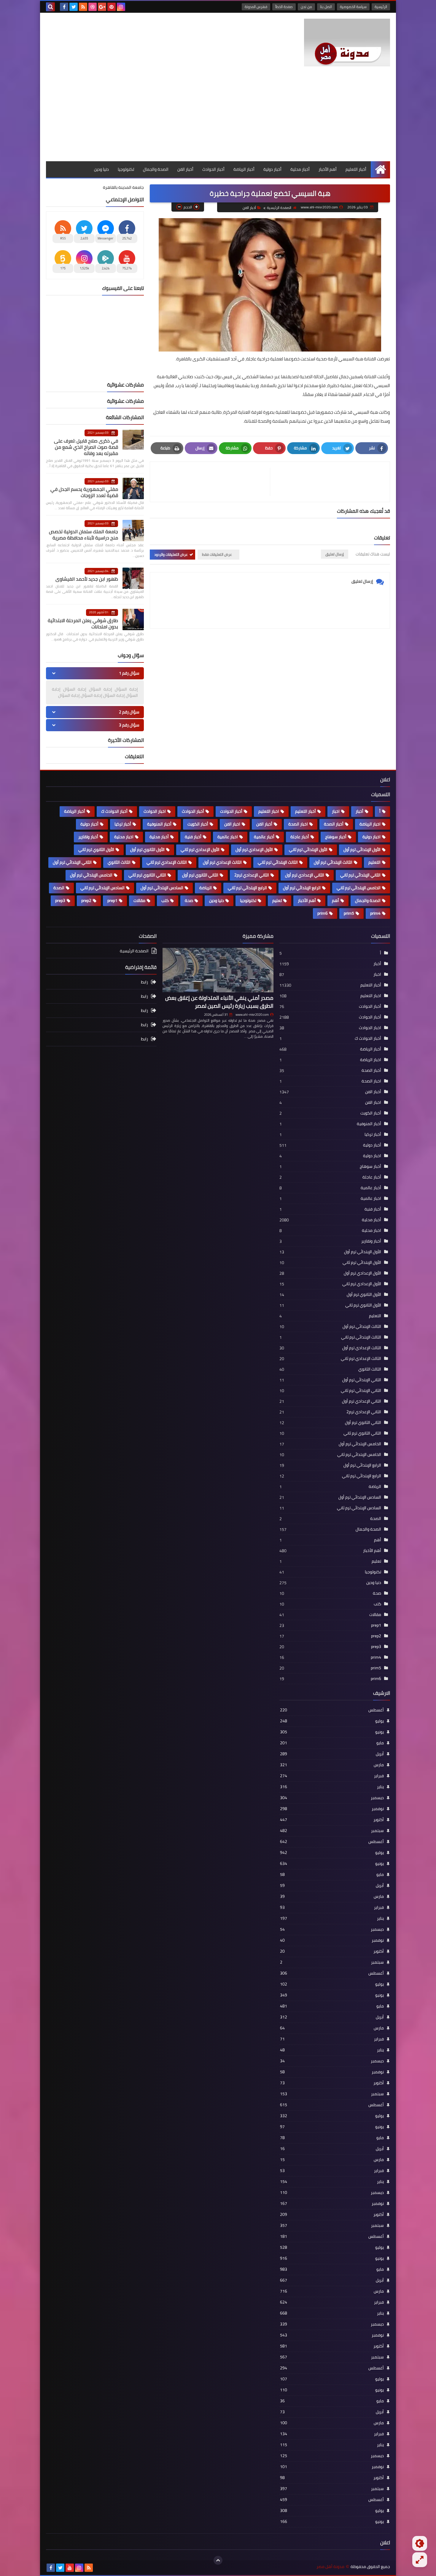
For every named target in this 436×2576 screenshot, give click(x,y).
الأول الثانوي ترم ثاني (96, 849)
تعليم (277, 900)
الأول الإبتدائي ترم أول (362, 849)
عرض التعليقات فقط (217, 554)
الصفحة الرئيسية (279, 208)
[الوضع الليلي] (420, 2543)
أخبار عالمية (264, 837)
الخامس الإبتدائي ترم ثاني (359, 888)
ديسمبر (332, 1798)
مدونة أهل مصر (330, 2567)
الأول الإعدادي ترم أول (254, 849)
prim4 (375, 913)
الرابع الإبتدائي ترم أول (302, 888)
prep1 (112, 900)
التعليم (374, 862)
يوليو (332, 1721)
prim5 (349, 913)
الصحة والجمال (156, 169)
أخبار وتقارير (88, 837)
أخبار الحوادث (213, 169)
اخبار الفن (232, 824)
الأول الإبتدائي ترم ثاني (308, 849)
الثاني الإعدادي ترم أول (305, 875)
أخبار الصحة (334, 824)
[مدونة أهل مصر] (347, 43)
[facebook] (64, 7)
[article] (213, 482)
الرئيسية (381, 7)
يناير (332, 1787)
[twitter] (74, 7)
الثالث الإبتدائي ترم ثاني (278, 862)
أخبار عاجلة (300, 837)
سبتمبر (332, 1831)
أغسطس (332, 1710)
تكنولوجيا (126, 169)
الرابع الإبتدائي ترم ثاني (247, 888)
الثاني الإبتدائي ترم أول (72, 862)
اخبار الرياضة (370, 824)
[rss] (83, 7)
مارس (332, 1765)
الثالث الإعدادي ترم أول (222, 862)
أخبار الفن (185, 169)
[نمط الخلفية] (420, 2560)
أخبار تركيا (123, 824)
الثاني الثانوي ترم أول (200, 875)
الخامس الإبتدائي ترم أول (91, 875)
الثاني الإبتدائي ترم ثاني (360, 875)
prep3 (60, 900)
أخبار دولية (272, 169)
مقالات (139, 900)
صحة (189, 900)
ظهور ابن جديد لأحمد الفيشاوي (87, 579)
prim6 (323, 913)
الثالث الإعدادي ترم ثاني (167, 862)
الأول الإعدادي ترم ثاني (200, 849)
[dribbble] (93, 7)
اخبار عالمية (228, 837)
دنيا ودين (101, 169)
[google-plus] (102, 7)
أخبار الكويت (198, 824)
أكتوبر (332, 1820)
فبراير (332, 1776)
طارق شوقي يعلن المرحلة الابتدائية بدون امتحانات (83, 623)
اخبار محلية (124, 837)
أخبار (359, 811)
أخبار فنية (193, 837)
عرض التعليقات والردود (171, 554)
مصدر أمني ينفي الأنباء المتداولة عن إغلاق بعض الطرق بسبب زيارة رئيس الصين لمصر (219, 1002)
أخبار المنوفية (159, 824)
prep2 (86, 900)
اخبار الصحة (298, 824)
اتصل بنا (326, 7)
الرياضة (206, 888)
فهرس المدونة (256, 7)
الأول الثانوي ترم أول (147, 849)
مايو (332, 1743)
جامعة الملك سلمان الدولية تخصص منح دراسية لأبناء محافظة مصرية (83, 535)
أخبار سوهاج (336, 837)
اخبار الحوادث (155, 811)
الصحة (59, 888)
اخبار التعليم (269, 811)
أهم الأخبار (328, 169)
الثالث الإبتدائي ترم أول (333, 862)
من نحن (306, 7)
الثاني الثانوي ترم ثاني (147, 875)
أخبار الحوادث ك (114, 811)
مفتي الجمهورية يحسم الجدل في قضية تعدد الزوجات (84, 492)
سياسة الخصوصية (353, 7)
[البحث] (50, 7)
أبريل (332, 1754)
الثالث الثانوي (119, 862)
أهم (335, 900)
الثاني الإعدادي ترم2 (252, 875)
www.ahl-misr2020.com (252, 1015)
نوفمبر (332, 1809)
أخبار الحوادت (231, 811)
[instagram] (121, 7)
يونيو (332, 1732)
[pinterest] (112, 7)
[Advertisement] (218, 117)
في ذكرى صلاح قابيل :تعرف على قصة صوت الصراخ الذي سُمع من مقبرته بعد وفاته (86, 447)
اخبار (336, 811)
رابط (144, 982)
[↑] (218, 2560)
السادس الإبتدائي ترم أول (162, 888)
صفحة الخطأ (284, 7)
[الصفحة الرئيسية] (380, 169)
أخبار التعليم (356, 169)
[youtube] (70, 2568)
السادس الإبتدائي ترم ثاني (102, 888)
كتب (165, 900)
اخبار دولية (371, 837)
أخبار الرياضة (244, 169)
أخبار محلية (300, 169)
